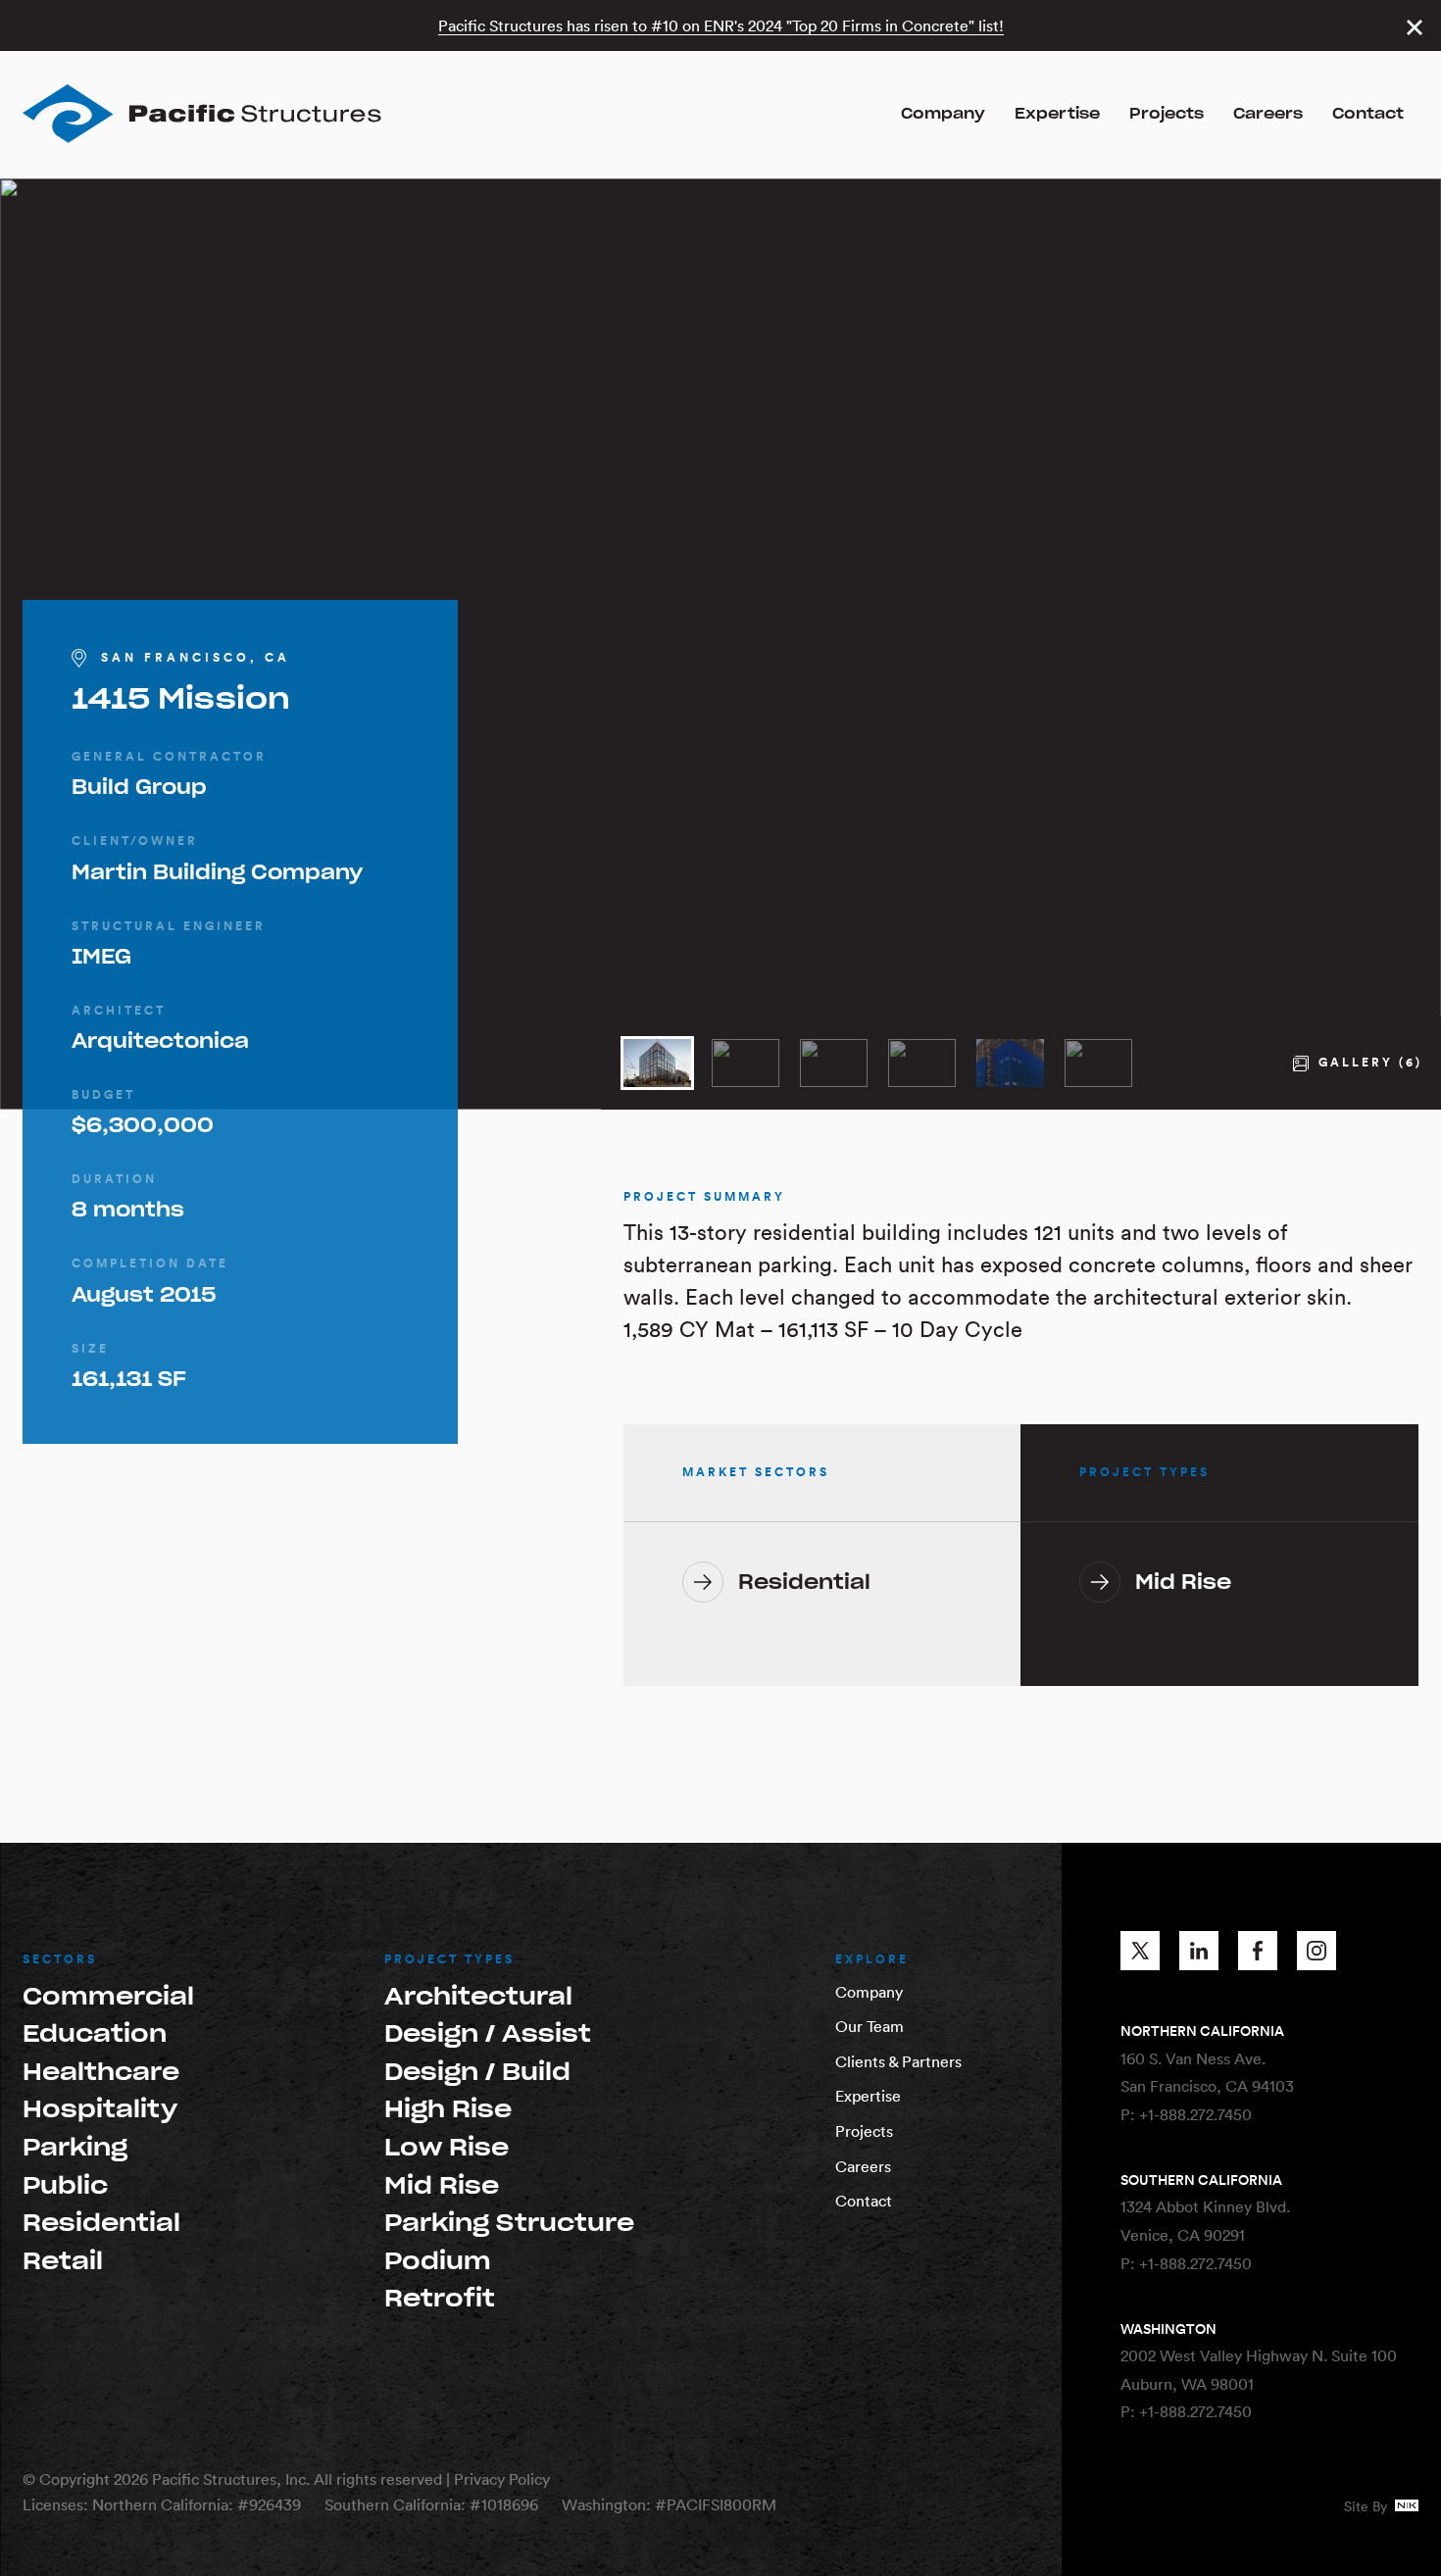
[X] (1140, 1951)
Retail (63, 2261)
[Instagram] (1317, 1951)
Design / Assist (488, 2033)
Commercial (108, 1996)
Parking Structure (509, 2223)
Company (943, 114)
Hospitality (100, 2109)
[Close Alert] (1414, 27)
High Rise (448, 2109)
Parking (75, 2147)
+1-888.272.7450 (1195, 2114)
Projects (1167, 114)
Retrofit (440, 2298)
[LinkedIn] (1199, 1951)
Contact (1368, 114)
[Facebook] (1258, 1951)
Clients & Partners (898, 2061)
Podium (438, 2261)
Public (65, 2185)
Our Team (870, 2026)
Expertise (1057, 114)
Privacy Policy (502, 2479)
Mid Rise (442, 2185)
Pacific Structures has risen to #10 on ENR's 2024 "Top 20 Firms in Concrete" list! (721, 25)
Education (95, 2033)
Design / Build (477, 2072)
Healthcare (101, 2072)
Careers (1268, 114)
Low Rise (447, 2147)
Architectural (478, 1996)
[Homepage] (202, 114)
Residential (101, 2223)
